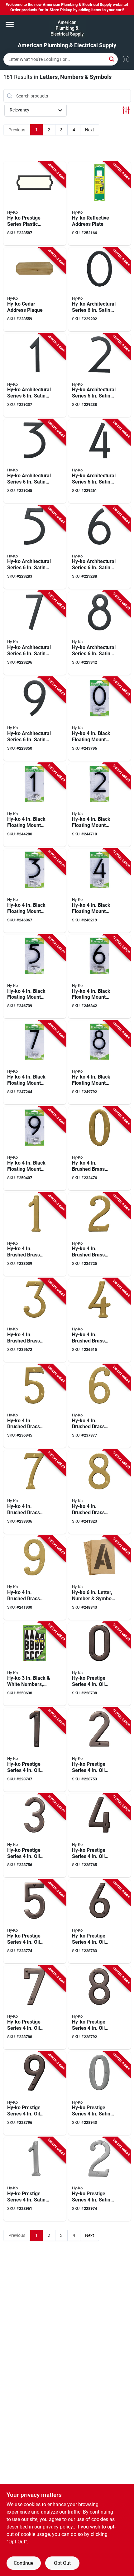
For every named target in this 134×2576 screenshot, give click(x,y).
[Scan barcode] (126, 59)
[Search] (112, 59)
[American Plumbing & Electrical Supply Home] (67, 29)
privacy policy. (58, 2527)
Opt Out (62, 2563)
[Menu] (10, 25)
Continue (24, 2563)
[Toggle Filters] (126, 110)
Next (90, 130)
